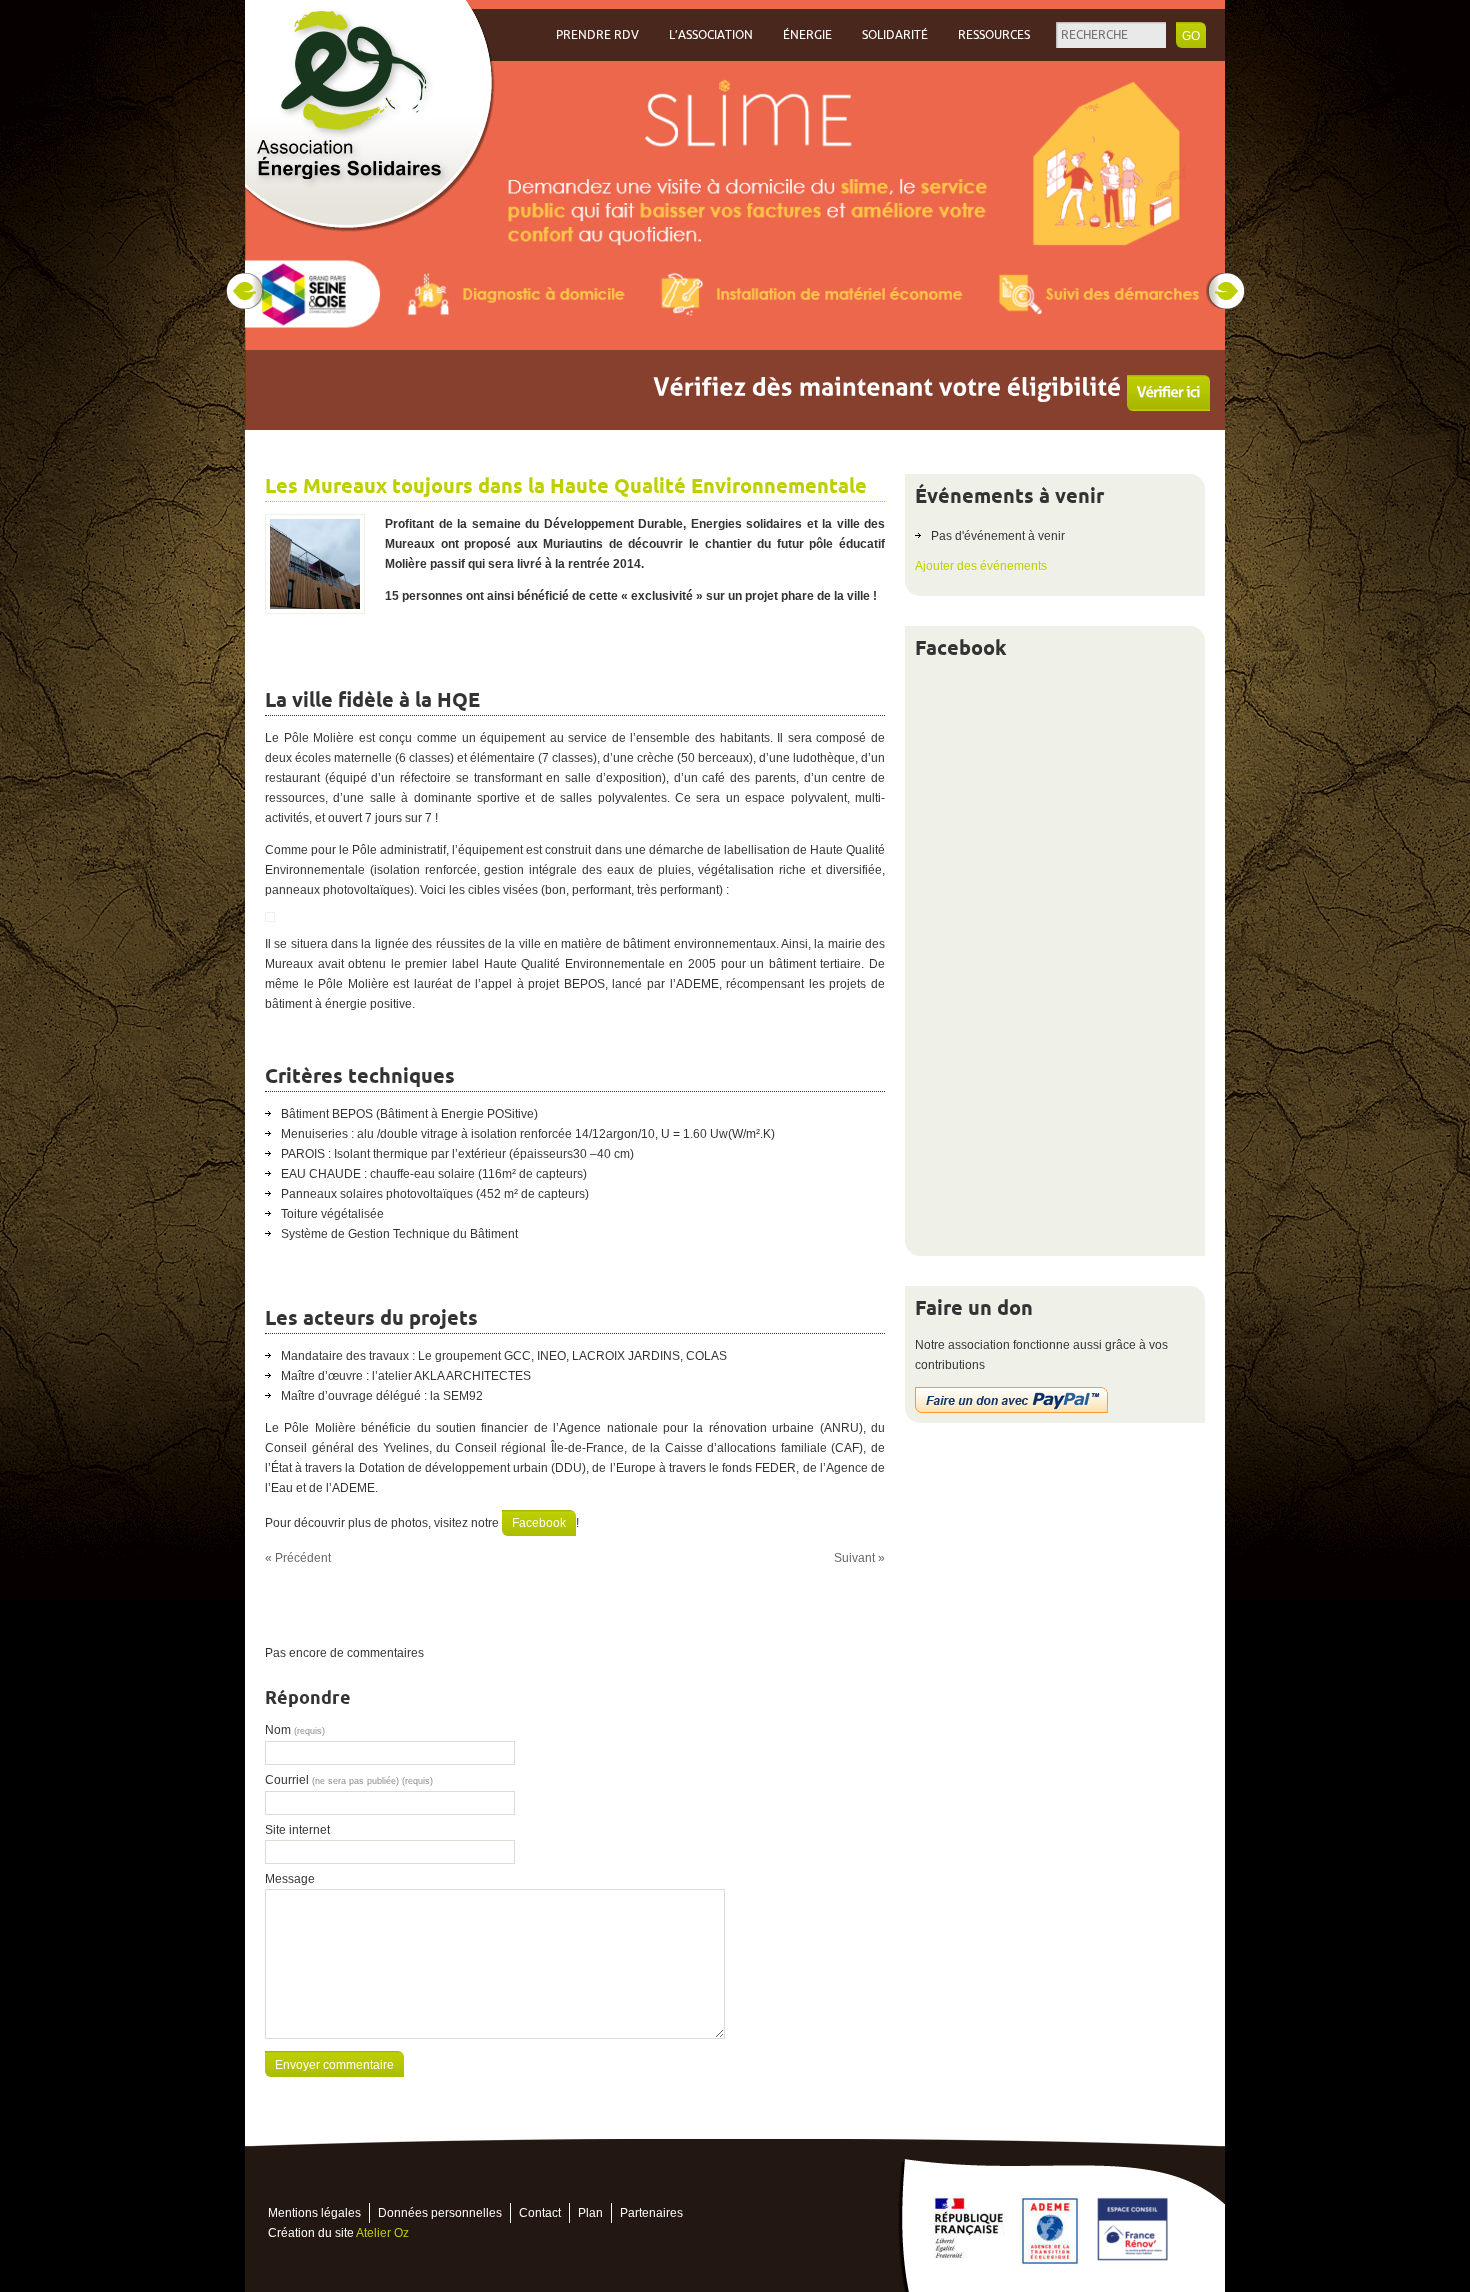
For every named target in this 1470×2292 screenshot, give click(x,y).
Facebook (539, 1523)
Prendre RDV (597, 35)
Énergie (807, 35)
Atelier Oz (382, 2233)
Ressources (994, 35)
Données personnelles (440, 2213)
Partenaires (651, 2213)
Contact (540, 2213)
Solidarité (895, 35)
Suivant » (859, 1558)
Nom (295, 1730)
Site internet (297, 1830)
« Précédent (298, 1558)
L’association (711, 35)
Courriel (349, 1780)
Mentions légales (314, 2213)
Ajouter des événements (981, 566)
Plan (590, 2213)
